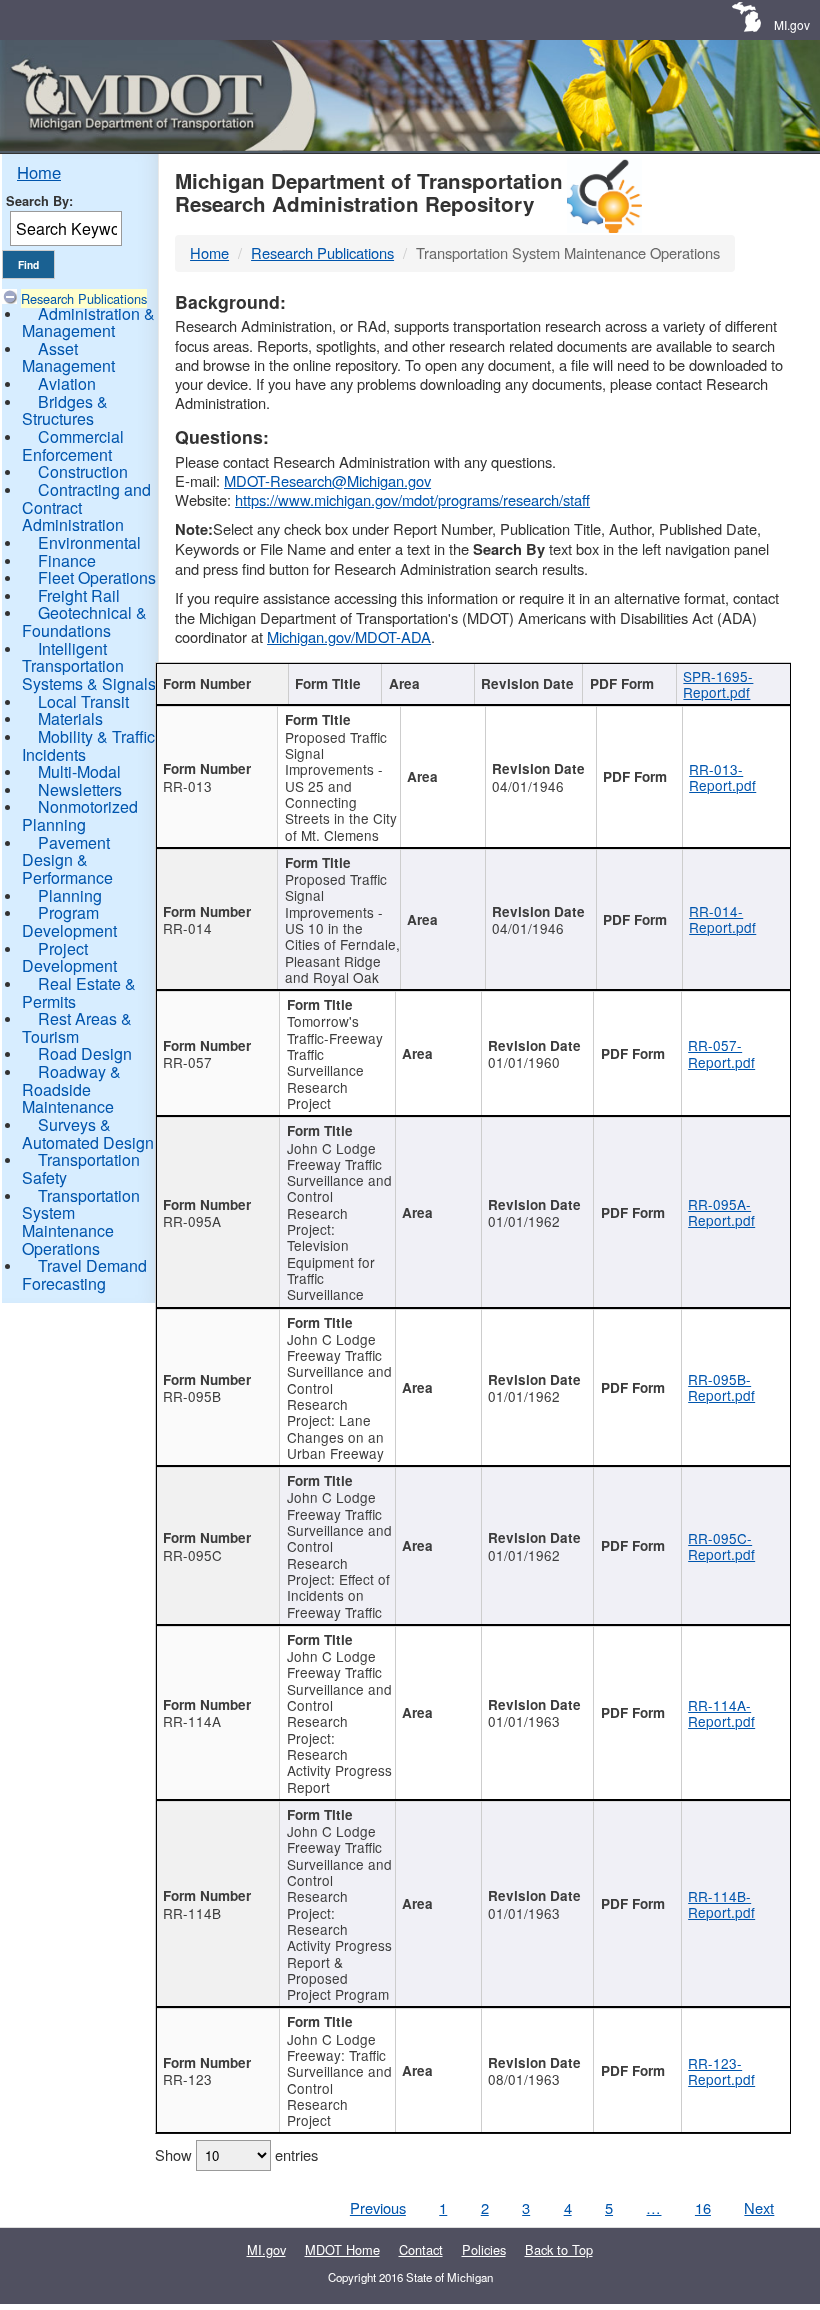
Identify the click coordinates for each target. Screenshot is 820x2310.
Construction (83, 471)
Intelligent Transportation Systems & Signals (89, 666)
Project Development (69, 957)
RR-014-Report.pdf (722, 919)
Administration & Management (88, 322)
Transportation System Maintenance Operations (81, 1222)
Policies (484, 2249)
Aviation (67, 383)
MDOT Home (342, 2249)
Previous (378, 2207)
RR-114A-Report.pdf (721, 1713)
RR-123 (187, 2079)
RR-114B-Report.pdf (721, 1904)
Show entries (236, 2154)
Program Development (69, 921)
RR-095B (192, 1396)
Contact (421, 2249)
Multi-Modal (79, 771)
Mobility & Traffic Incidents (88, 745)
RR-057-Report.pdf (721, 1053)
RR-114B (192, 1913)
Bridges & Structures (65, 410)
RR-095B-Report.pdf (721, 1387)
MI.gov (792, 24)
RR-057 (187, 1062)
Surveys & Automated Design (88, 1133)
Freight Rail (79, 595)
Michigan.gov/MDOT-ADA (349, 636)
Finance (67, 560)
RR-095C (192, 1555)
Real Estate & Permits (79, 992)
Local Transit (83, 701)
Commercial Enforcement (73, 445)
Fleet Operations (97, 577)
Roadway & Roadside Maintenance (71, 1089)
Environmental (89, 542)
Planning (70, 895)
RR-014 (187, 928)
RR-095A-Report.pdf (721, 1212)
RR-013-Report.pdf (722, 777)
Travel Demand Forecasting (84, 1274)
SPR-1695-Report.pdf (718, 684)
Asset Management (68, 357)
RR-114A (192, 1721)
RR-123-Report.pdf (721, 2071)
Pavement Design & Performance (67, 860)
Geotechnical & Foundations (84, 621)
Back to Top (559, 2249)
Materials (70, 718)
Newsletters (80, 789)
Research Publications (84, 298)
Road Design (85, 1053)
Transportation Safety (81, 1168)
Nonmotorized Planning (80, 815)
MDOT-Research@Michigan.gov (327, 480)
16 (703, 2207)
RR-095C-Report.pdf (721, 1546)
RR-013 (187, 786)
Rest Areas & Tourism (77, 1027)
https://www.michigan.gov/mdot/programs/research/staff (412, 499)
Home (39, 172)
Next (759, 2207)
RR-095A (192, 1221)
